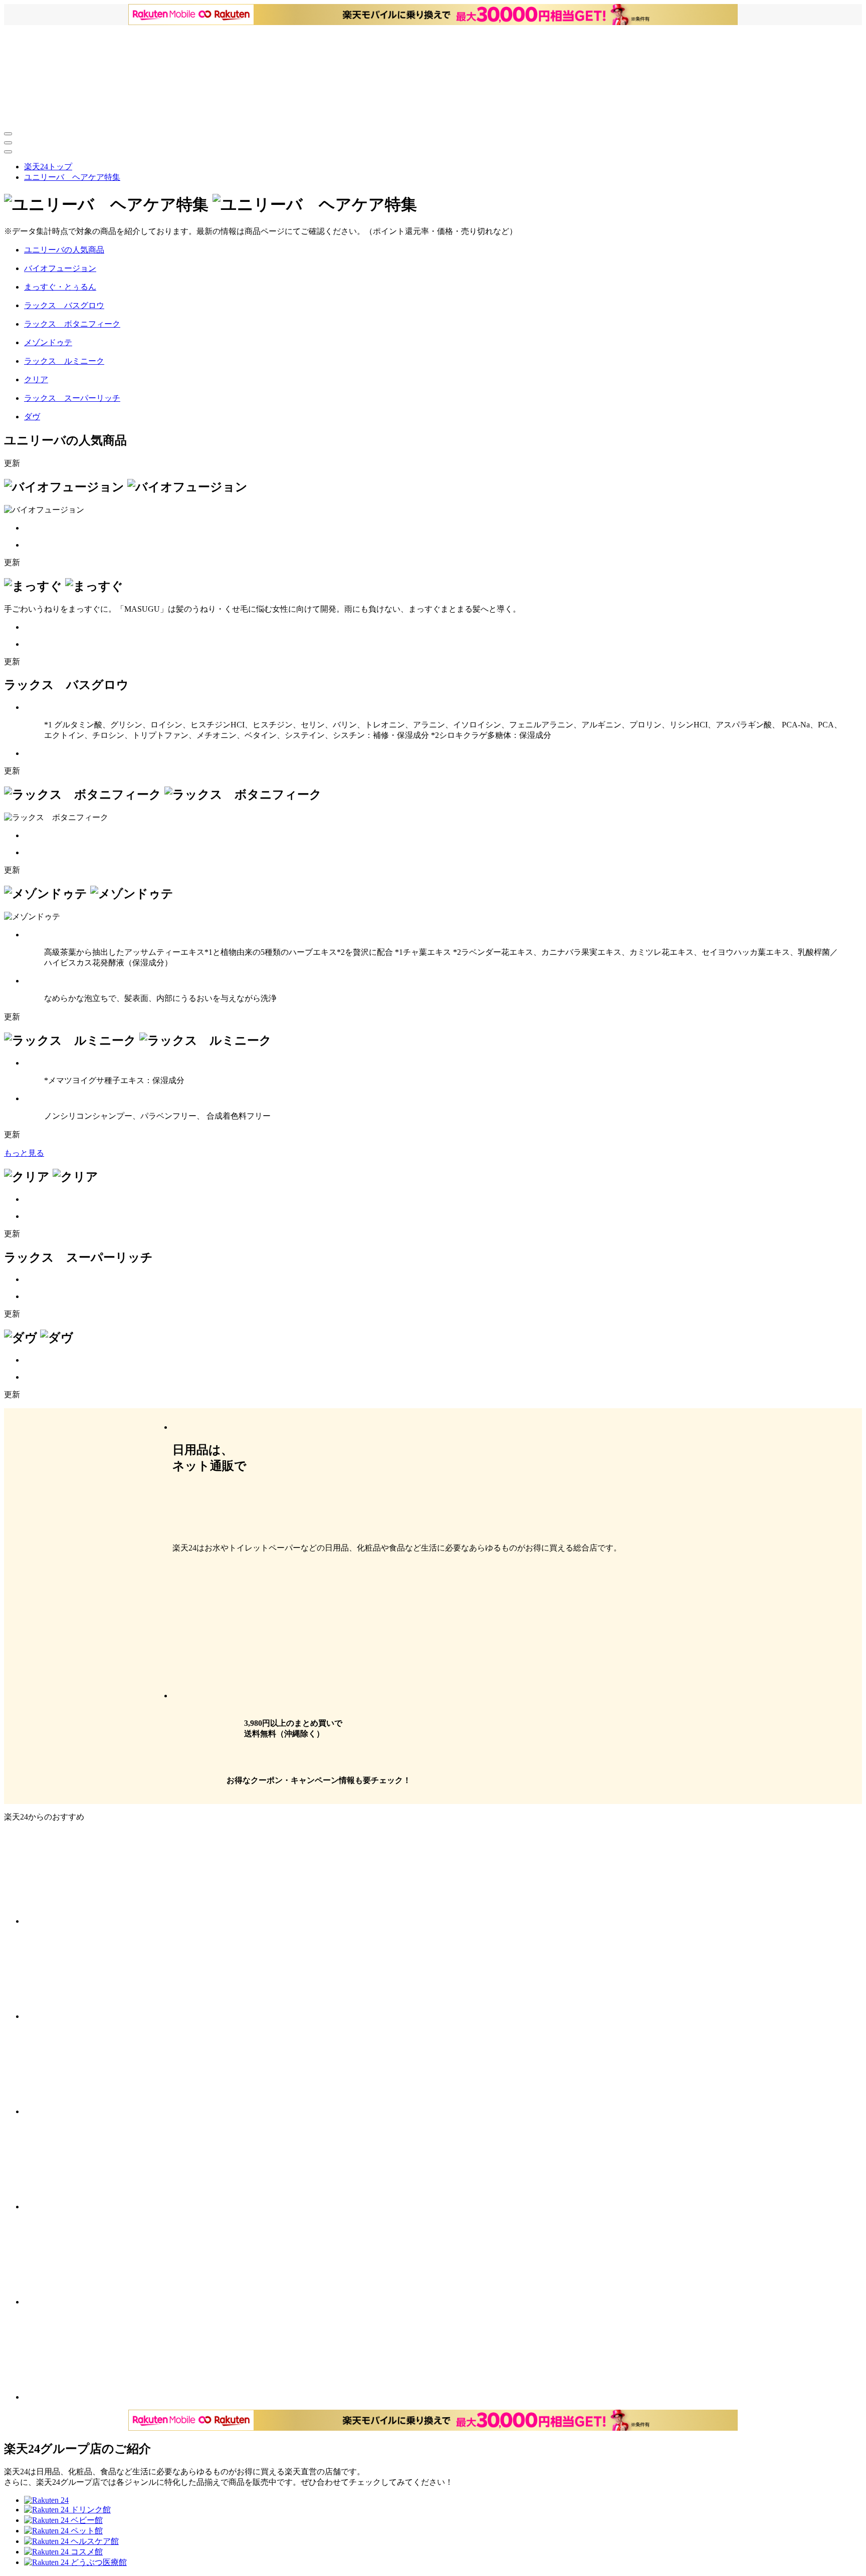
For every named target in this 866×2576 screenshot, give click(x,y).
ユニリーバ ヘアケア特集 (72, 177)
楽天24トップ (48, 167)
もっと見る (24, 1153)
